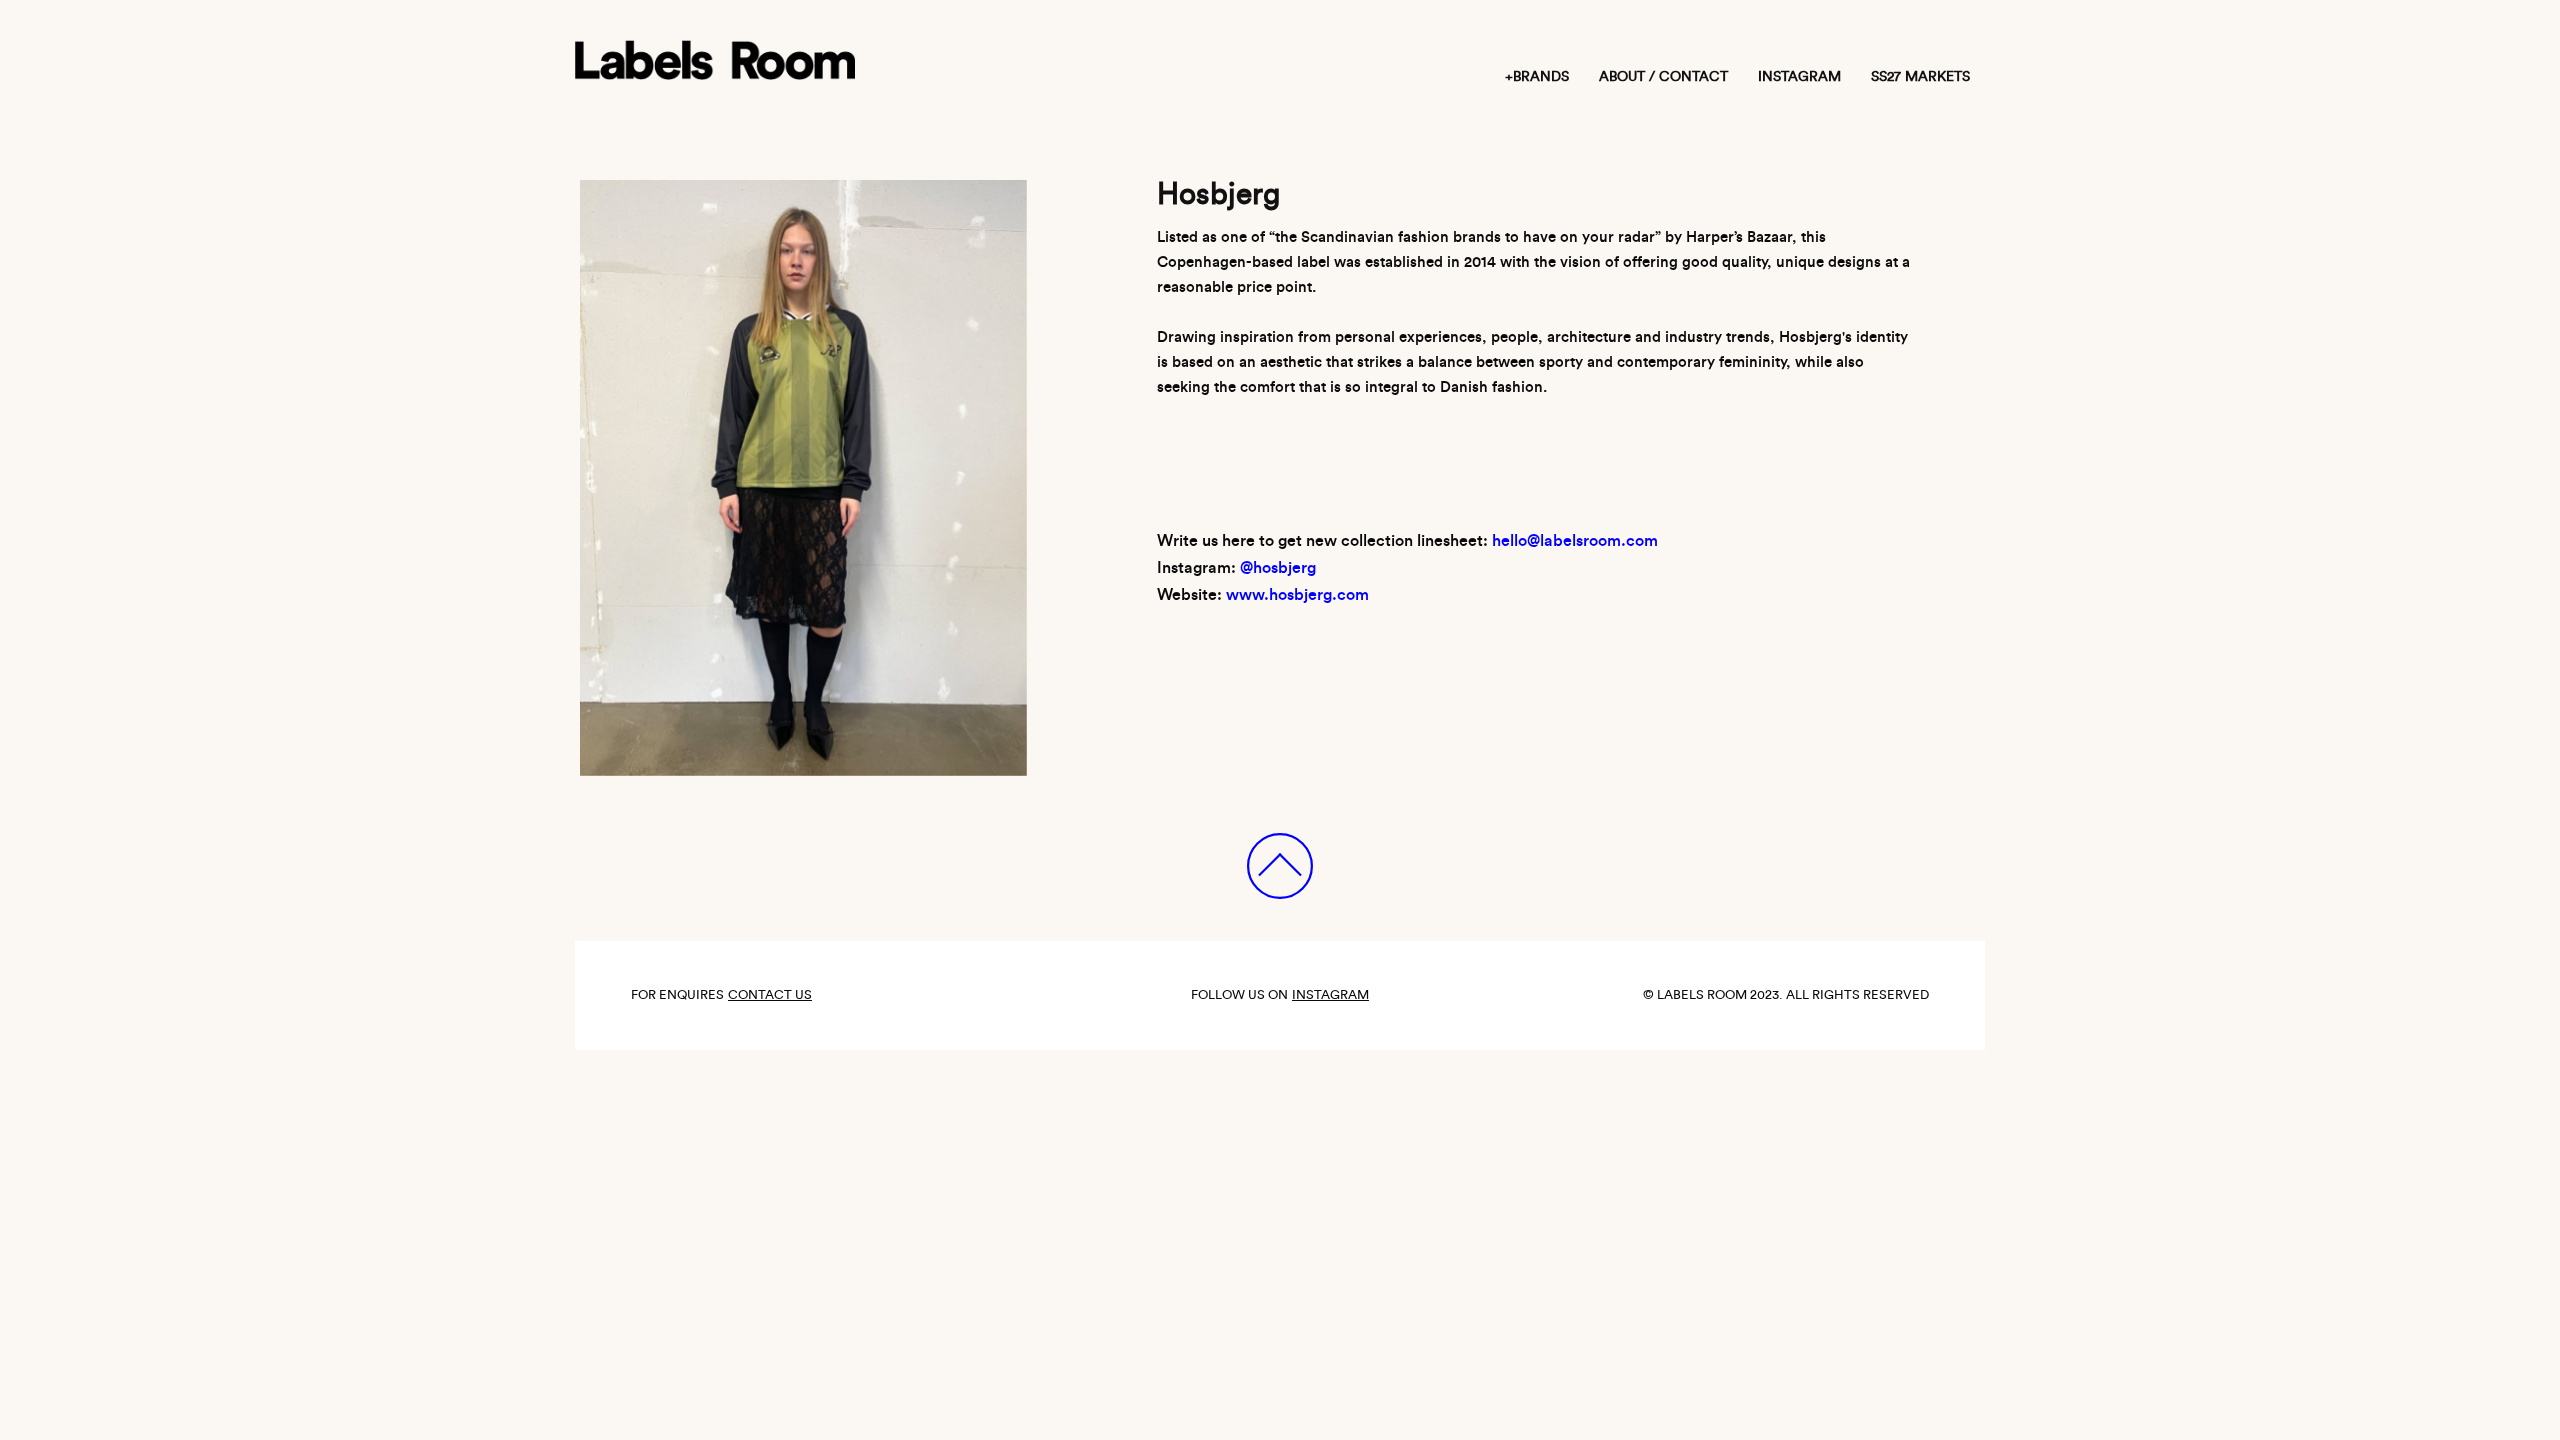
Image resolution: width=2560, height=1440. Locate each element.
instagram (1799, 77)
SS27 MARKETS (1920, 77)
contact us (770, 994)
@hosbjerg (1278, 568)
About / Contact (1663, 77)
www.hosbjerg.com (1297, 595)
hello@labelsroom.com (1575, 541)
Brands (1541, 77)
